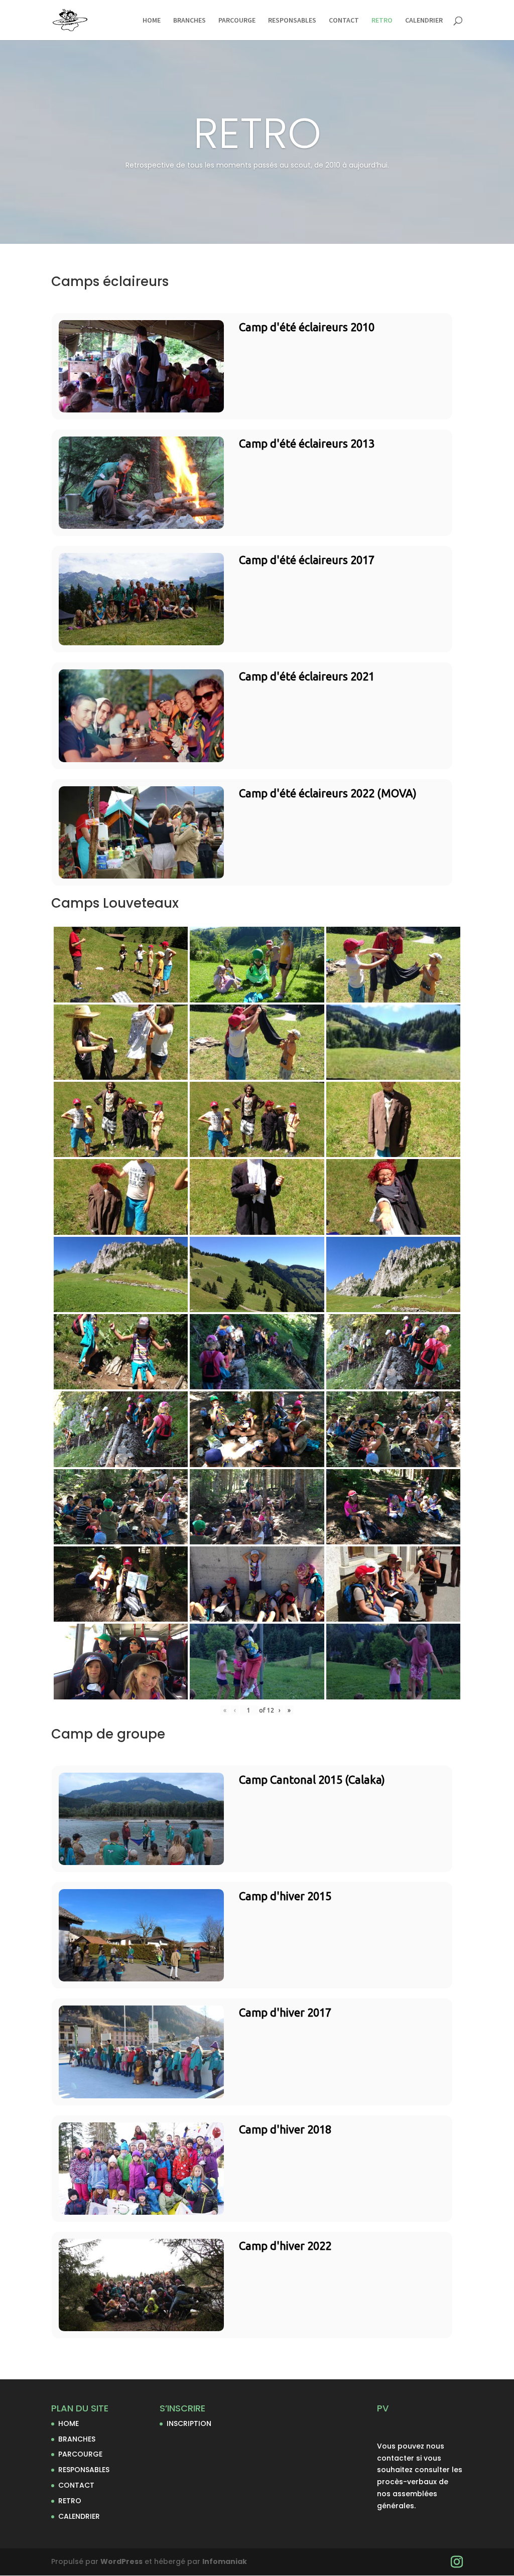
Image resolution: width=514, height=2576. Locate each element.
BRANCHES (189, 21)
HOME (152, 21)
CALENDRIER (424, 21)
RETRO (382, 21)
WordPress (121, 2561)
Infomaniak (225, 2561)
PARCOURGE (237, 21)
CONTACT (344, 21)
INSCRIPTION (189, 2423)
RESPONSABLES (292, 21)
